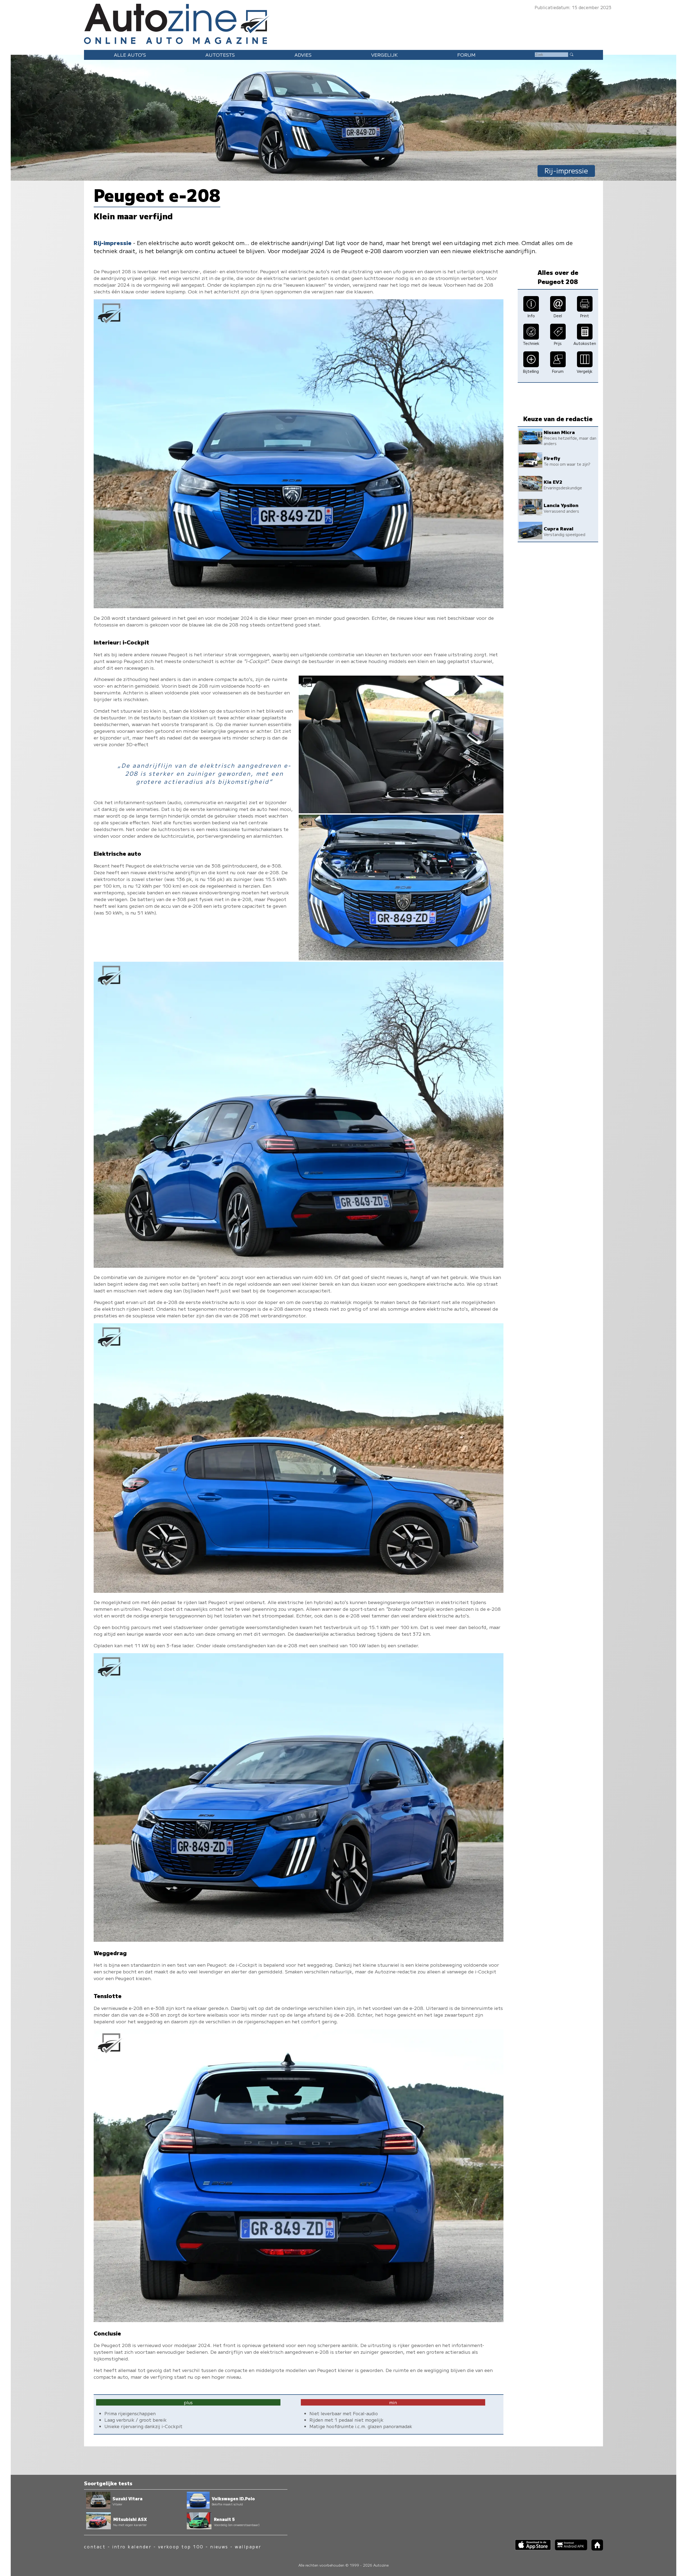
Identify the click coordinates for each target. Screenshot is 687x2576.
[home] (595, 2549)
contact (95, 2547)
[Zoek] (571, 54)
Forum (466, 55)
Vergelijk (384, 55)
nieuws (219, 2547)
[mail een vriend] (558, 310)
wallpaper (248, 2547)
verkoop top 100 (181, 2547)
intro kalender (132, 2547)
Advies (303, 55)
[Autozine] (343, 23)
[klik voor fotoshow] (299, 606)
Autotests (220, 55)
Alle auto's (130, 55)
